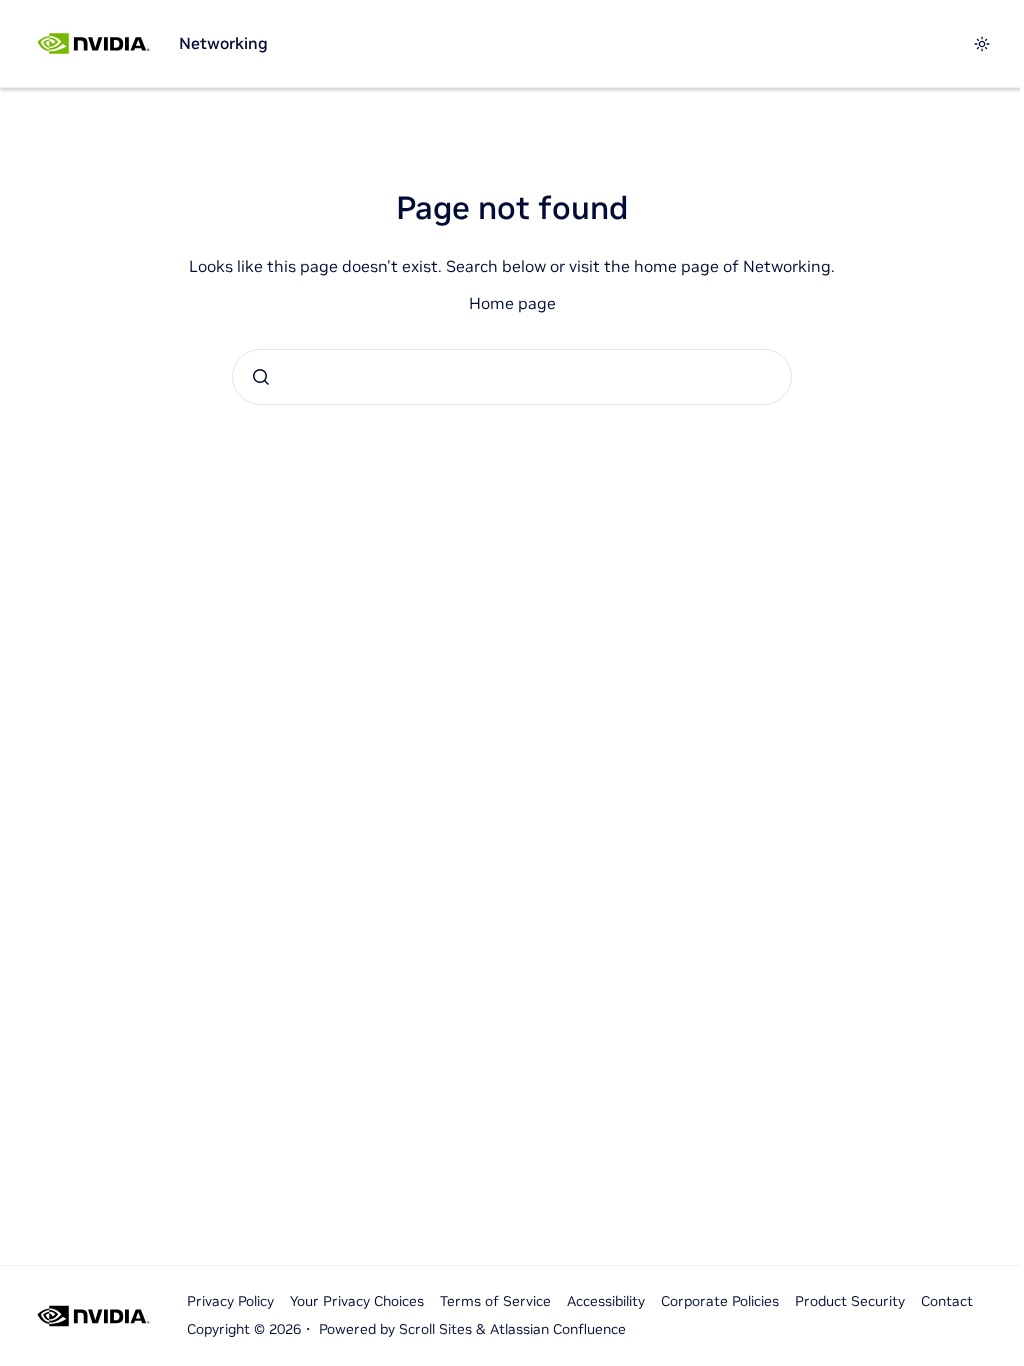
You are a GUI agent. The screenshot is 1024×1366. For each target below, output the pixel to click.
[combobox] (512, 377)
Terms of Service (495, 1301)
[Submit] (261, 377)
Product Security (850, 1301)
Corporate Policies (720, 1301)
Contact (947, 1301)
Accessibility (606, 1301)
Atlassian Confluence (558, 1329)
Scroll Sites (435, 1329)
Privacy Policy (230, 1301)
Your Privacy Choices (357, 1301)
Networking (223, 43)
